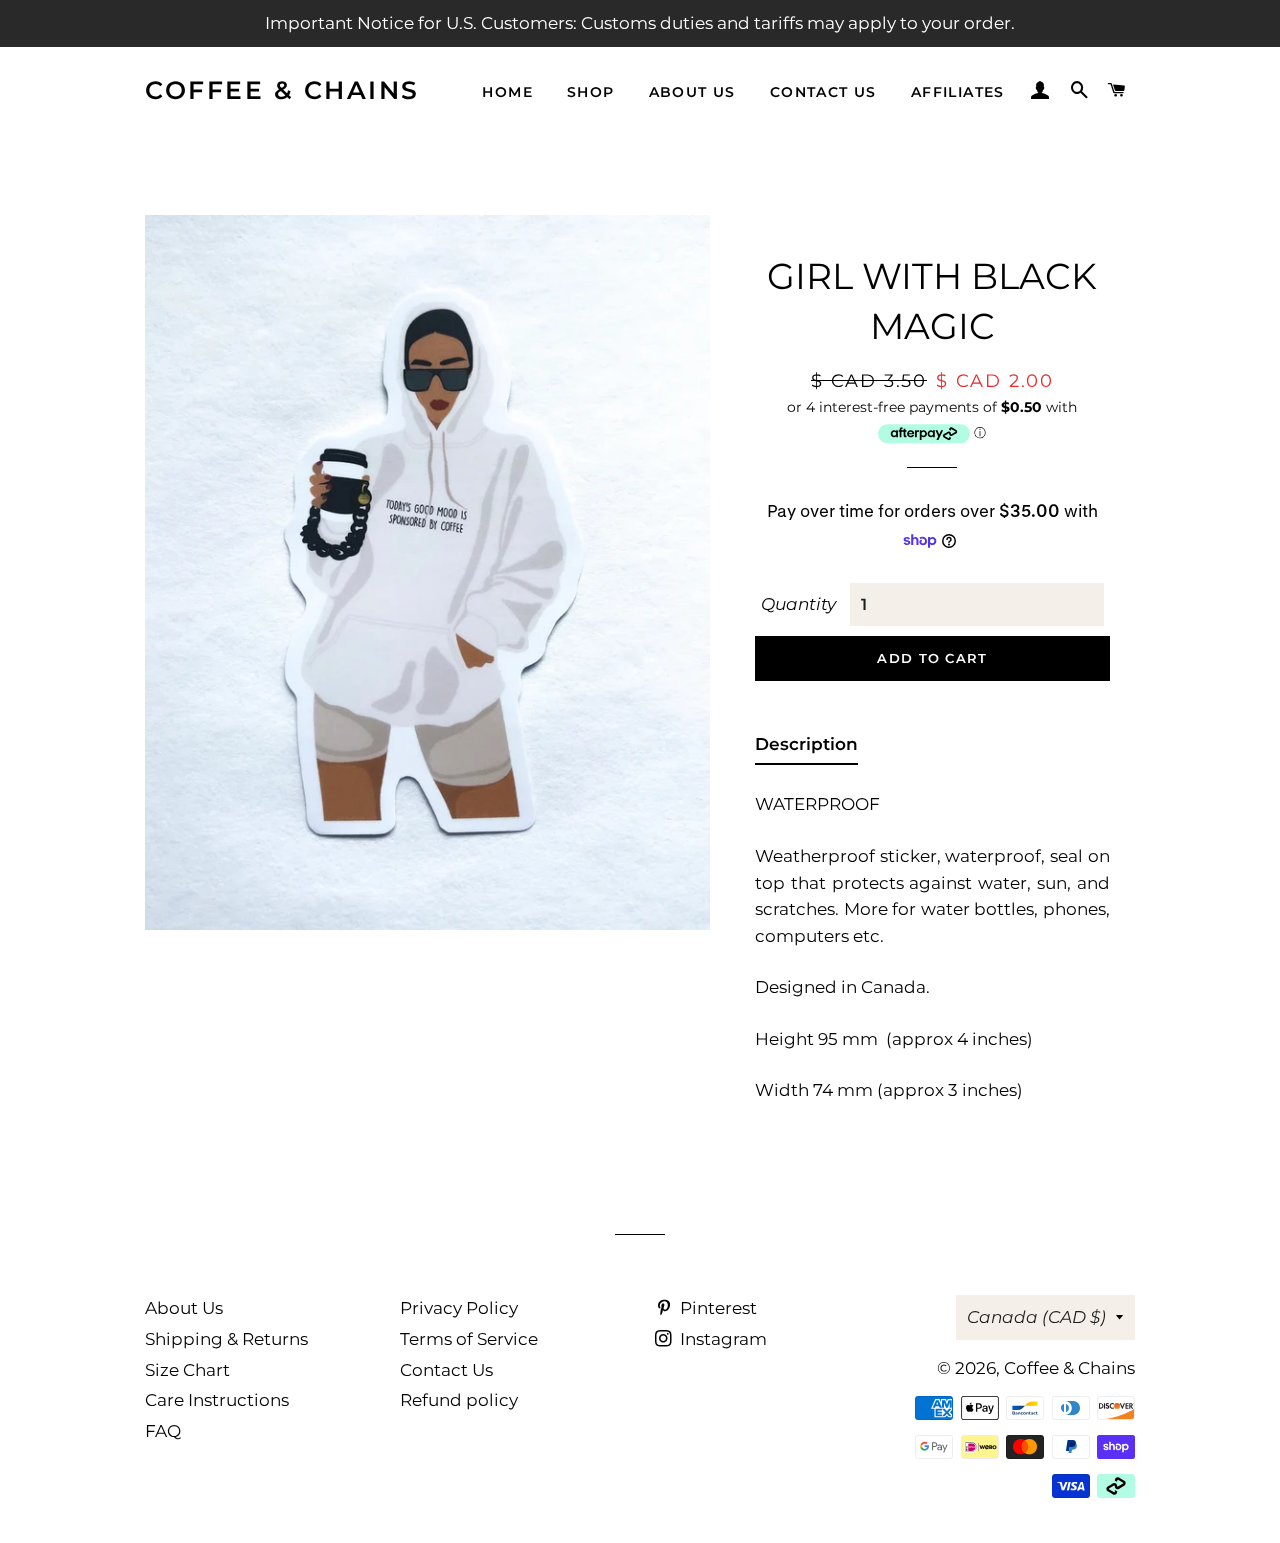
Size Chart (187, 1370)
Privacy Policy (459, 1308)
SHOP (591, 92)
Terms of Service (469, 1339)
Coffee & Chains (282, 90)
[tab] (806, 748)
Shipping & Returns (226, 1339)
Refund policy (459, 1400)
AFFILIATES (958, 92)
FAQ (163, 1431)
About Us (184, 1308)
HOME (507, 92)
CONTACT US (823, 92)
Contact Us (446, 1370)
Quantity (798, 604)
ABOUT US (692, 92)
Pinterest (716, 1308)
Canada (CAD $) (1036, 1317)
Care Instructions (217, 1400)
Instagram (721, 1339)
